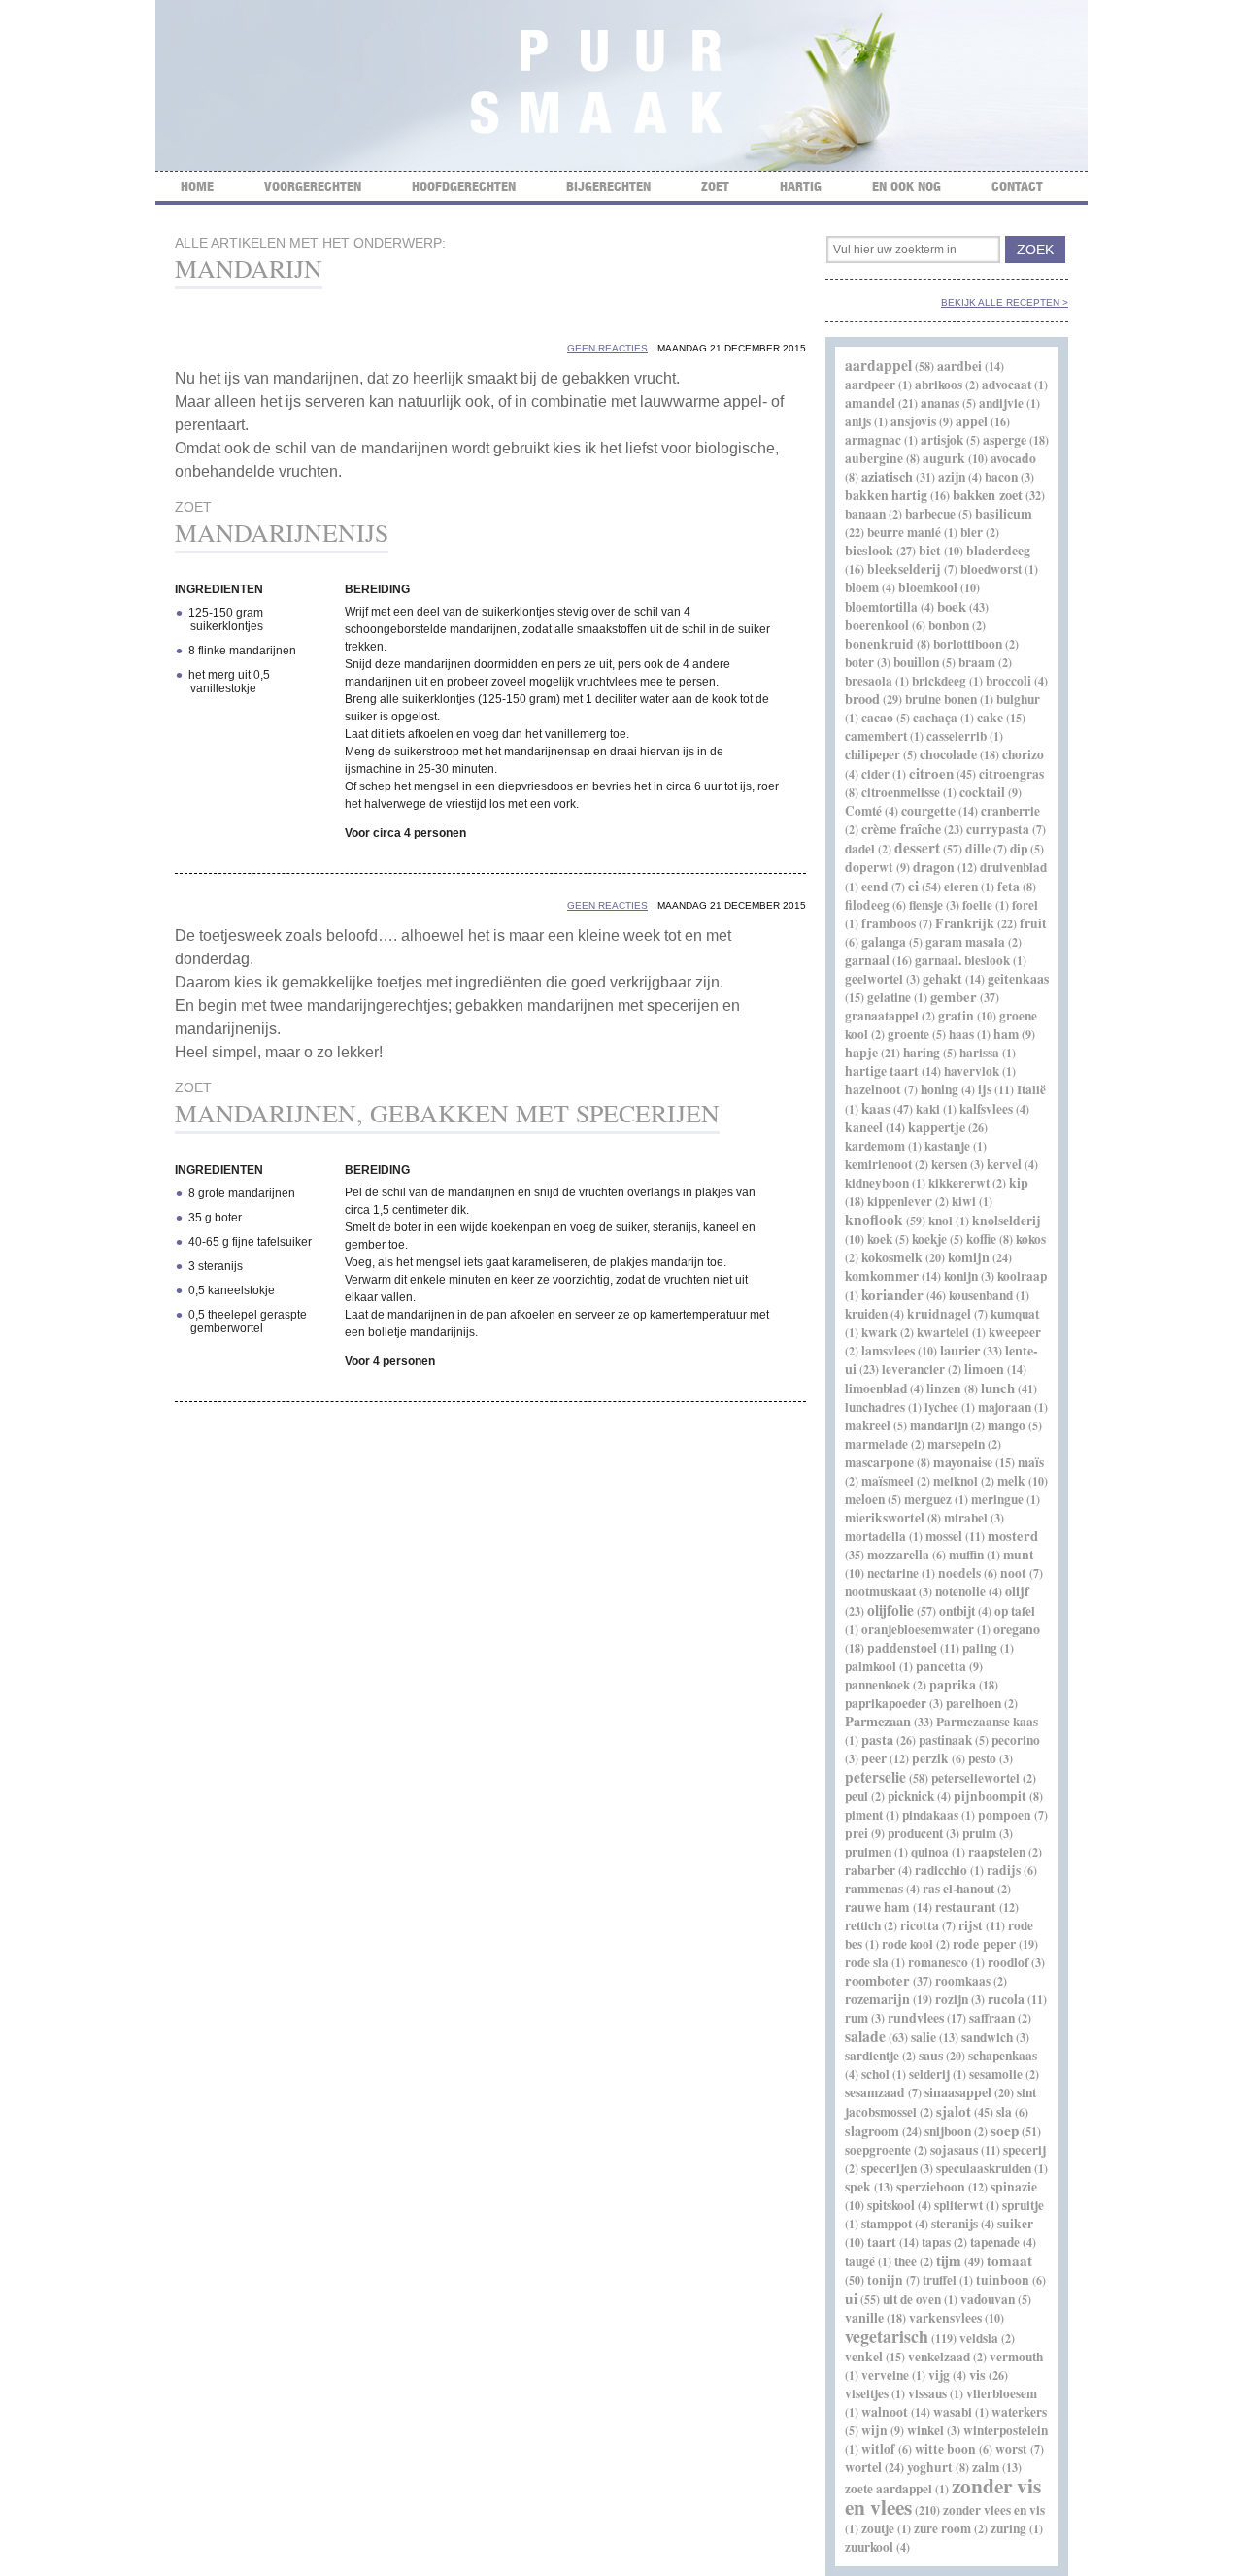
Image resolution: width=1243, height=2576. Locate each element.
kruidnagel (939, 1314)
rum (857, 2018)
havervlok (972, 1071)
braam (977, 662)
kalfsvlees (986, 1109)
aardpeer (870, 385)
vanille (864, 2317)
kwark (879, 1332)
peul (857, 1796)
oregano (1017, 1629)
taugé (860, 2261)
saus (931, 2055)
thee (906, 2261)
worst (1011, 2449)
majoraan (1005, 1407)
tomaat (1009, 2260)
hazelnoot (873, 1089)
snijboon (948, 2131)
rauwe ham (877, 1907)
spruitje (1023, 2205)
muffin (966, 1555)
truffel (940, 2280)
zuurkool (869, 2547)
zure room (942, 2528)
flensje (926, 905)
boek (952, 606)
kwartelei (943, 1332)
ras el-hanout (958, 1889)
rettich (863, 1925)
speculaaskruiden (984, 2168)
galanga (884, 942)
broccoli (1008, 681)
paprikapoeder (886, 1703)
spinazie (1014, 2187)
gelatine (889, 997)
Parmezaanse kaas (987, 1722)
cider (875, 774)
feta (1008, 887)
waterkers (1019, 2412)
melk (1011, 1481)
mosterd (1013, 1536)
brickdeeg (939, 681)
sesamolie (996, 2074)
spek (858, 2187)
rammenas (874, 1889)
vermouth (1016, 2357)
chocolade (948, 754)
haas (961, 1034)
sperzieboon (931, 2187)
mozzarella (898, 1555)
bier (972, 532)
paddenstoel (902, 1648)
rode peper (984, 1943)
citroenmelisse (901, 792)
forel (1025, 905)
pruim (979, 1833)
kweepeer (1015, 1332)
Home (197, 186)
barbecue (930, 514)
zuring (1008, 2528)
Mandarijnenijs (282, 532)
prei (857, 1833)
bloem (862, 587)
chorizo (1023, 754)
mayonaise (963, 1462)
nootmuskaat (880, 1591)
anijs (858, 421)
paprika (953, 1684)
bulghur (1018, 699)
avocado (1013, 458)
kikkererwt (959, 1183)
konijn (961, 1276)
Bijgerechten (608, 186)
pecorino (1016, 1740)
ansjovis (913, 421)
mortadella (875, 1536)
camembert (876, 736)
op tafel (1015, 1611)
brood (862, 699)
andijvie (1001, 403)
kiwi (964, 1201)
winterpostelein (1006, 2430)
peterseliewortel (975, 1778)
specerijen (889, 2168)
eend (875, 887)
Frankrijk (965, 923)
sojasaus (954, 2150)
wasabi (953, 2412)
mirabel (966, 1518)
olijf (1017, 1591)
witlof (878, 2449)
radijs (1004, 1870)
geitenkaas (1018, 979)
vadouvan (988, 2299)
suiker (1015, 2224)
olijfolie (890, 1610)
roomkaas (963, 1981)
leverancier (913, 1369)
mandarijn (939, 1425)
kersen (949, 1164)
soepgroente (878, 2150)
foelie (977, 905)
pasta (877, 1740)
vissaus (927, 2393)
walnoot (885, 2412)
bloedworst (991, 569)
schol (875, 2074)
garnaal (867, 960)
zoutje (878, 2528)
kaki (928, 1109)
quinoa (930, 1852)
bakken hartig (886, 495)
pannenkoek (877, 1685)
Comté (863, 811)
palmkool (871, 1666)
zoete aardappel (889, 2489)
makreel (868, 1425)
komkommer (882, 1276)
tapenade (995, 2242)
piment (864, 1815)
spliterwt (958, 2205)
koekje (929, 1239)
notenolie (960, 1591)
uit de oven (912, 2299)
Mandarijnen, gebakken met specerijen (447, 1113)
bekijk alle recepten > (1005, 302)
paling (980, 1648)
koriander (892, 1294)
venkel (864, 2357)
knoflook (874, 1220)
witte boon (945, 2449)
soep (1005, 2130)
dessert (917, 848)
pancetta (941, 1666)
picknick (911, 1796)
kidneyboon (877, 1183)
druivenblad (1013, 867)
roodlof (1008, 1962)
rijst (971, 1925)
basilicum (1004, 513)
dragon (934, 867)
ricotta (920, 1925)
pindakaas (930, 1815)
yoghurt (930, 2467)
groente (908, 1034)
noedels (959, 1573)
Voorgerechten (313, 186)
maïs (1031, 1462)
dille (978, 849)
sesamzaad (875, 2092)
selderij (929, 2074)
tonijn (885, 2280)
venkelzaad (939, 2357)
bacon (1001, 477)
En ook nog (907, 186)
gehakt (942, 979)
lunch (998, 1388)
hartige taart (882, 1071)
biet (930, 551)
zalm (986, 2467)
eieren (961, 887)
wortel (863, 2467)
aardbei (959, 366)
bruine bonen (941, 699)
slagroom (872, 2131)
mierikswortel (885, 1518)
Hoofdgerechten (464, 186)
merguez (928, 1499)
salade (865, 2036)
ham (1006, 1034)
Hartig (801, 186)
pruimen (868, 1852)
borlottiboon (968, 644)
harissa (979, 1053)
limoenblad (876, 1388)
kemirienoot (878, 1164)
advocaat (1007, 385)
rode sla (867, 1962)
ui (851, 2298)
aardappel (878, 365)
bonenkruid (879, 644)
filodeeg (867, 905)
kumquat (1015, 1314)
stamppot (887, 2224)
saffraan (992, 2018)
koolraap (1022, 1276)
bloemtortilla (881, 607)
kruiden (866, 1314)
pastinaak (945, 1740)
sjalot (954, 2111)
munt (1019, 1555)
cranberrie (1010, 811)
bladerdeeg (998, 550)
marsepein (956, 1444)
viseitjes (867, 2393)
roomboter (877, 1980)
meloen (865, 1499)
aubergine (874, 458)
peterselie (875, 1777)
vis (977, 2375)
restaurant (966, 1907)
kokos (1031, 1239)
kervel (1004, 1164)
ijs (985, 1089)
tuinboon (1003, 2280)
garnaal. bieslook (962, 960)
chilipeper (873, 754)
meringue (997, 1499)
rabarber (870, 1870)
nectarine (893, 1573)
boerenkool (877, 625)
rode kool (907, 1944)
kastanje (947, 1146)
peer (874, 1758)
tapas (936, 2242)
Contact (1017, 186)
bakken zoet (988, 495)
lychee (941, 1407)
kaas (876, 1108)
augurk (944, 458)
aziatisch (887, 476)
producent (915, 1833)
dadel (860, 849)
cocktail (982, 792)
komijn (969, 1257)
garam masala (965, 942)
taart (882, 2242)
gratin (956, 1016)
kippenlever (900, 1201)
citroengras (1011, 774)
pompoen (1005, 1815)
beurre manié (904, 532)
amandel (870, 402)
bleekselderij (904, 569)
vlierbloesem (1002, 2393)
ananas (940, 403)
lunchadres (875, 1407)
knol (941, 1221)
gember (954, 997)
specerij (1025, 2150)
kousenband (981, 1295)
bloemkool (928, 587)
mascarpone (879, 1462)
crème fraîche (901, 829)
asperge (1005, 439)
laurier (960, 1350)
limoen (984, 1369)
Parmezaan (878, 1721)
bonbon (949, 625)
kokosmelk (892, 1257)
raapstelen (997, 1852)
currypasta (998, 829)
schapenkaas (1003, 2056)
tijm (949, 2260)
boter (859, 662)
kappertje (937, 1127)
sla (1004, 2112)
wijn (874, 2430)
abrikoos (939, 385)
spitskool (891, 2205)
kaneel (864, 1127)
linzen (944, 1388)
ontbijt (957, 1611)
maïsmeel (888, 1481)
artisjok (942, 440)
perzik (930, 1758)
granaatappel (882, 1016)
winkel (925, 2430)
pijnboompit (990, 1796)
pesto (982, 1758)
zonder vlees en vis (994, 2510)
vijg (939, 2375)
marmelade (876, 1444)
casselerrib (957, 736)
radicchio (941, 1870)
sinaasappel (958, 2092)
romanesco (938, 1962)
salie (924, 2037)
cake (990, 718)
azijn (952, 477)
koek (880, 1239)
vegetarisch (887, 2336)
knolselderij (1007, 1221)
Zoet (715, 186)
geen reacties (607, 348)
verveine (885, 2375)
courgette (928, 811)
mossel (944, 1536)
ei (913, 886)
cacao (877, 718)
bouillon (916, 662)
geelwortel (874, 979)
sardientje (872, 2056)
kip (1019, 1182)
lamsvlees (888, 1351)
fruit (1033, 923)
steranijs (955, 2224)
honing (940, 1089)
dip (1019, 849)
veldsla (979, 2338)
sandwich (987, 2037)
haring (922, 1053)
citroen (931, 773)
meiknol (956, 1481)
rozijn (952, 1999)
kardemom (875, 1146)
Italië (1031, 1089)
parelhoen (974, 1703)
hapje (861, 1052)
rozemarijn (877, 1999)
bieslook (869, 550)
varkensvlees (945, 2318)
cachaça (935, 718)
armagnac (873, 440)
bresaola (869, 681)
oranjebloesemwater (918, 1629)
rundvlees (916, 2017)
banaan (865, 514)
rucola (1006, 1999)
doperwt (869, 867)
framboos (889, 923)
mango (1007, 1425)
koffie (981, 1239)
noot (1013, 1573)
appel (972, 421)
